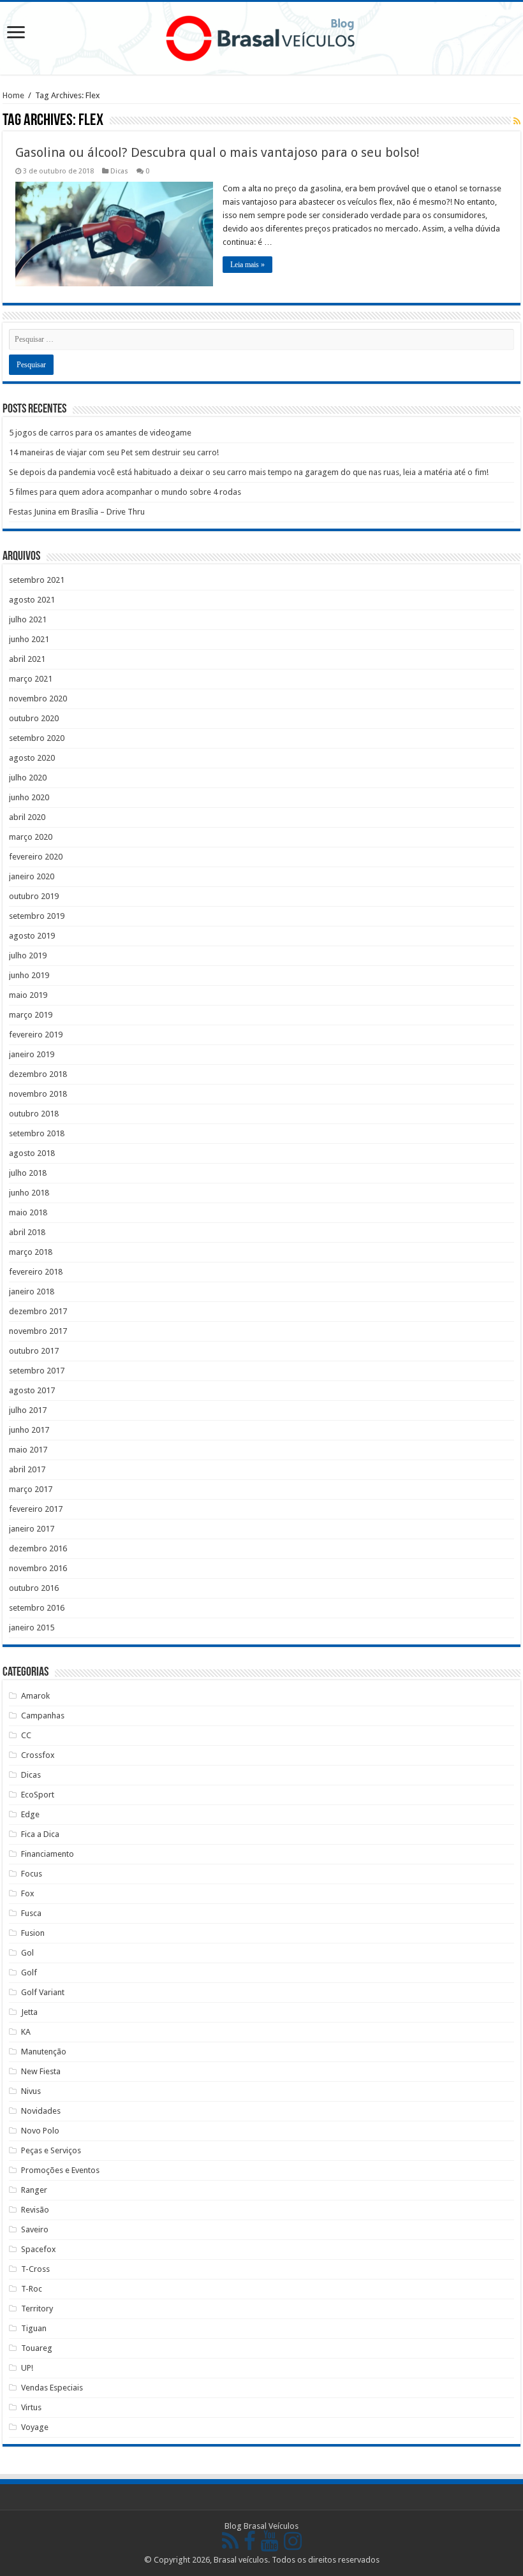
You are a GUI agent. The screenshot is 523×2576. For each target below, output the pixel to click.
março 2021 (31, 679)
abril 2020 (27, 817)
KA (26, 2032)
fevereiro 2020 (36, 857)
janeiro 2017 (32, 1529)
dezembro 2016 (38, 1548)
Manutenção (44, 2052)
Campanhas (43, 1716)
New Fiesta (41, 2071)
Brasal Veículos (271, 2526)
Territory (37, 2309)
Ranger (34, 2190)
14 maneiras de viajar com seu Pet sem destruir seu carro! (114, 452)
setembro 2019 (37, 916)
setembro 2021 (37, 580)
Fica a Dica (40, 1834)
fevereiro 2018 (36, 1272)
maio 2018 (28, 1212)
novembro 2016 (38, 1568)
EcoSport (38, 1795)
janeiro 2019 (32, 1054)
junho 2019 (29, 975)
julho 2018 (28, 1173)
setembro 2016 (37, 1608)
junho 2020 (29, 797)
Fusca (31, 1913)
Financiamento (48, 1854)
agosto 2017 (32, 1390)
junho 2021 (29, 639)
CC (26, 1735)
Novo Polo (40, 2131)
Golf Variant (43, 1992)
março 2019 (31, 1015)
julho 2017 (28, 1410)
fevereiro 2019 (36, 1035)
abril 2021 (27, 659)
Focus (32, 1874)
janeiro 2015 (32, 1628)
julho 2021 (28, 619)
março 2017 (31, 1489)
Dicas (119, 171)
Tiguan (34, 2328)
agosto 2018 (32, 1153)
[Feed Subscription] (517, 121)
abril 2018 (27, 1232)
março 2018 (31, 1252)
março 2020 (31, 837)
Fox (28, 1893)
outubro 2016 (34, 1588)
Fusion (33, 1933)
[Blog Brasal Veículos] (261, 36)
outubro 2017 (34, 1351)
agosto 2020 (32, 758)
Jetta (29, 2012)
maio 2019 (28, 995)
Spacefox (39, 2249)
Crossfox (38, 1755)
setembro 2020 (37, 738)
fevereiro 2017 (36, 1509)
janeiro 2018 (32, 1292)
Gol (27, 1953)
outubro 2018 (34, 1114)
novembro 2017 (38, 1331)
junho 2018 (29, 1193)
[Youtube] (270, 2543)
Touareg (37, 2348)
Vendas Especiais (52, 2388)
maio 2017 (28, 1450)
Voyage (35, 2427)
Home (13, 95)
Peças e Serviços (51, 2150)
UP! (27, 2368)
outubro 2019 (34, 896)
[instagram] (293, 2543)
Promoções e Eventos (60, 2170)
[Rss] (230, 2543)
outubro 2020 (34, 718)
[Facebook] (250, 2543)
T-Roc (32, 2289)
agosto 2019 (32, 936)
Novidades (41, 2111)
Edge (30, 1814)
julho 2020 (28, 778)
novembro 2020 (38, 699)
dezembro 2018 (38, 1074)
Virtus (31, 2407)
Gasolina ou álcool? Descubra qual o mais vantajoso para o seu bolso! (217, 152)
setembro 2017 (37, 1371)
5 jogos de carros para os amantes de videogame (100, 433)
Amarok (35, 1696)
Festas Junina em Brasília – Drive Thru (77, 512)
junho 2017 (29, 1430)
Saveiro (35, 2229)
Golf (29, 1972)
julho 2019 (28, 955)
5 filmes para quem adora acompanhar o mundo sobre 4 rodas (125, 492)
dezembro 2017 (38, 1311)
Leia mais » (247, 265)
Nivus (31, 2091)
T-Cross (35, 2269)
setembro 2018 (37, 1133)
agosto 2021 (32, 600)
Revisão (35, 2210)
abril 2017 (27, 1469)
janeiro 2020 (32, 876)
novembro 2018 (38, 1094)
